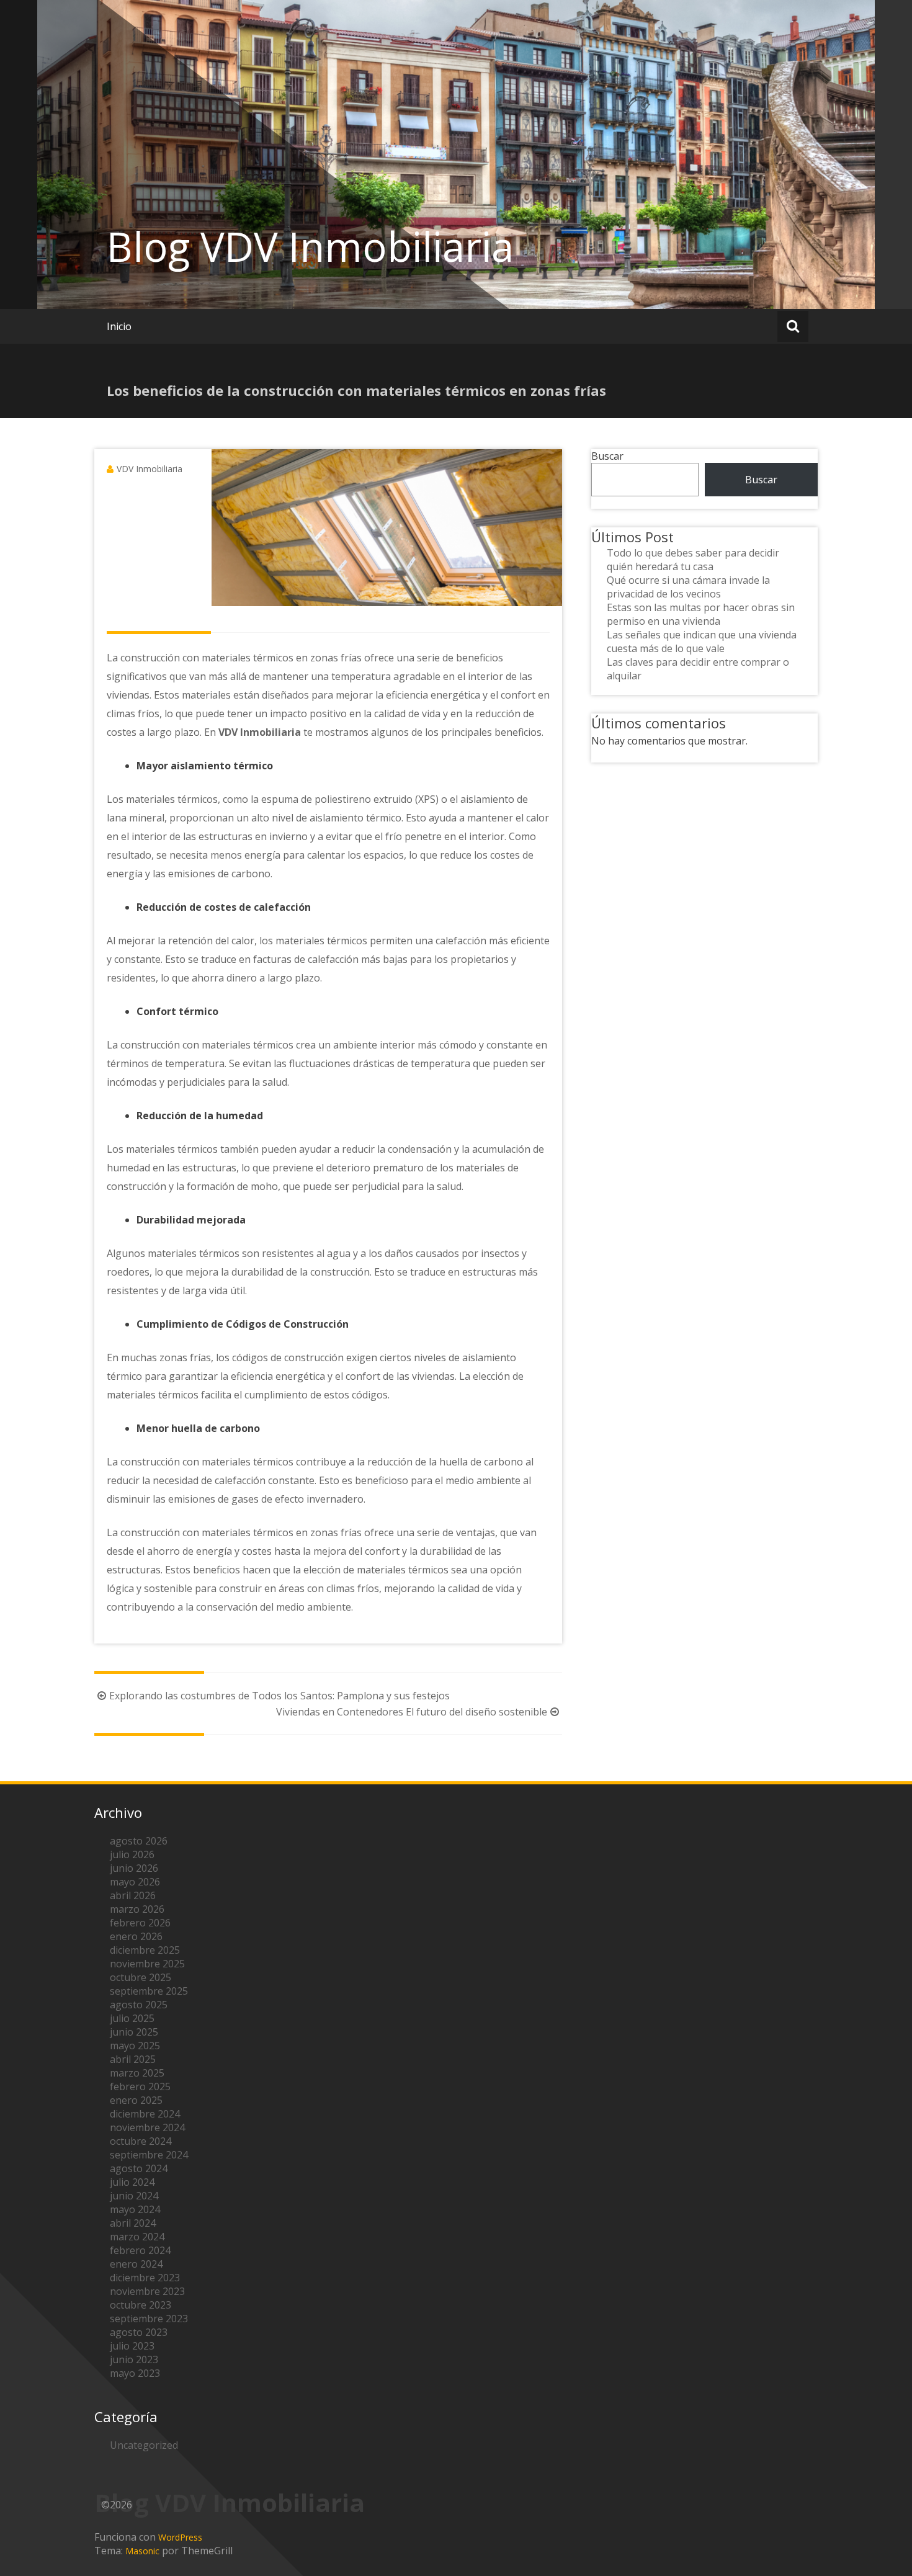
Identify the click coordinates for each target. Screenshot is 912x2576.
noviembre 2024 (147, 2127)
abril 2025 (133, 2059)
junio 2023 (134, 2359)
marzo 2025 (137, 2073)
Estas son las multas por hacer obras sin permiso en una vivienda (701, 614)
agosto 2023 (139, 2332)
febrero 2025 (140, 2086)
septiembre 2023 (149, 2319)
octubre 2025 (141, 1977)
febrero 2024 (140, 2250)
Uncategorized (144, 2445)
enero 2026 (136, 1936)
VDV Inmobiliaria (150, 469)
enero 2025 (136, 2100)
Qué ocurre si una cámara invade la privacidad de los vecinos (688, 587)
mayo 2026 (135, 1882)
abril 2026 (133, 1895)
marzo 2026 (137, 1909)
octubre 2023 (141, 2305)
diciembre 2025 (145, 1950)
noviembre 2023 (147, 2291)
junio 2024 (134, 2196)
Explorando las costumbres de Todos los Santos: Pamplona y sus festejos (279, 1696)
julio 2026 (132, 1854)
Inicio (119, 326)
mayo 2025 (135, 2046)
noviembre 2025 (147, 1964)
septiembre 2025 (149, 1991)
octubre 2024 (141, 2141)
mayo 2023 (135, 2373)
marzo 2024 (137, 2237)
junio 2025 (134, 2032)
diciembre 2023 (145, 2278)
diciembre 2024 (145, 2114)
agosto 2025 (139, 2005)
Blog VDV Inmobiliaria (310, 246)
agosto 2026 (139, 1841)
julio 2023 (132, 2346)
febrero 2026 (140, 1923)
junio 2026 (134, 1868)
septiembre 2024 (149, 2155)
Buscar (607, 456)
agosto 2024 (139, 2168)
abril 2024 (133, 2223)
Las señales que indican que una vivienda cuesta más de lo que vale (702, 642)
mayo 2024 (135, 2209)
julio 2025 (132, 2018)
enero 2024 (136, 2264)
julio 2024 (132, 2182)
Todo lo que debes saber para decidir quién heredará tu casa (693, 560)
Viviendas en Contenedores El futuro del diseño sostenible (412, 1712)
